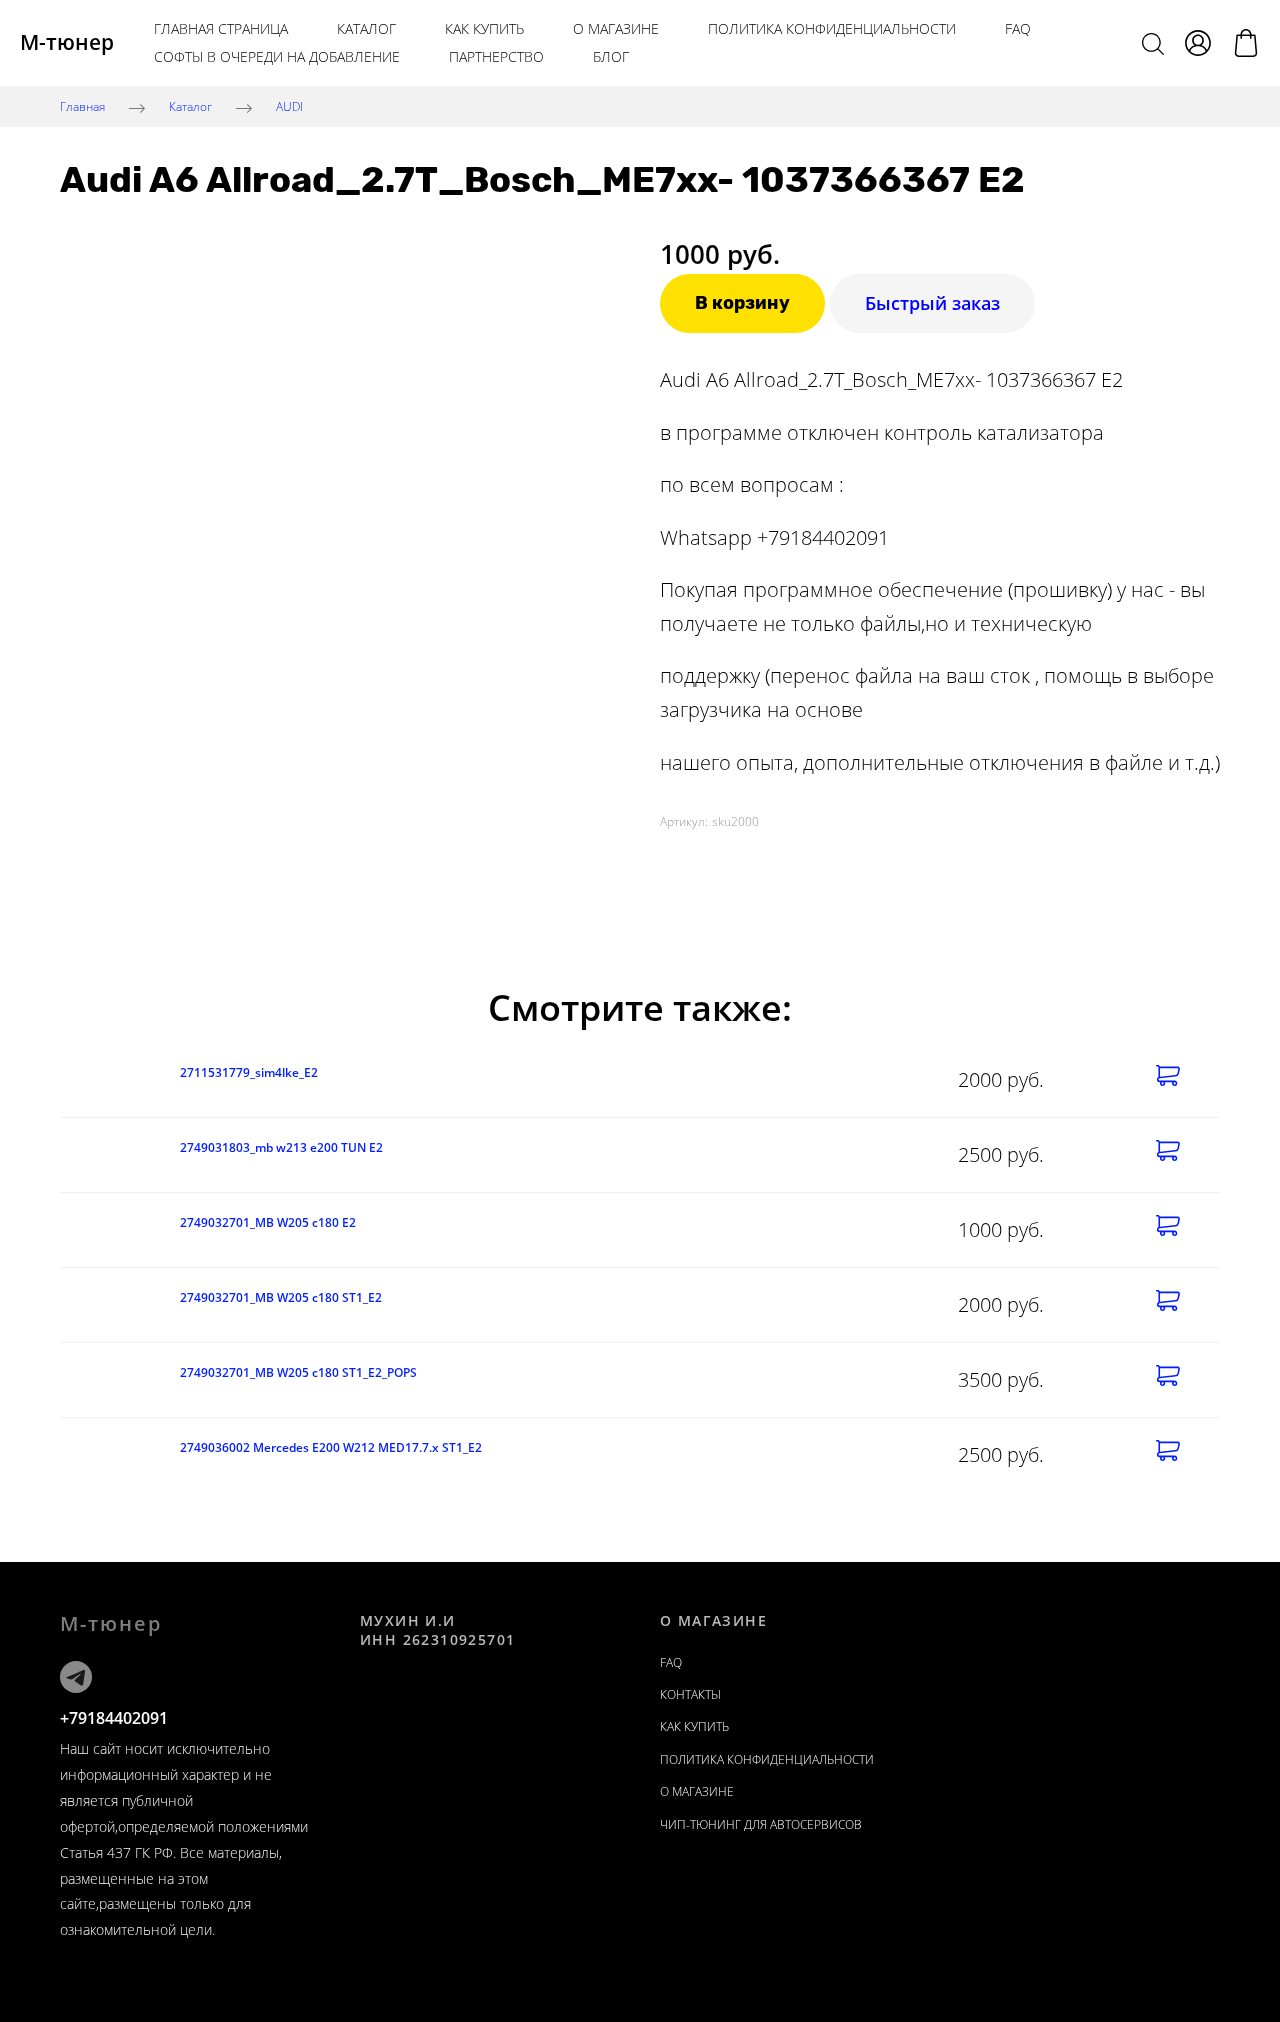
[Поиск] (1153, 43)
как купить (484, 28)
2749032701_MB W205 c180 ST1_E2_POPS (298, 1372)
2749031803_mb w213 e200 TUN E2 (281, 1147)
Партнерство (496, 56)
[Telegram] (76, 1677)
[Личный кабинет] (1198, 43)
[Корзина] (1246, 43)
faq (671, 1662)
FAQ (1018, 28)
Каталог (366, 28)
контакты (690, 1694)
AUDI (289, 106)
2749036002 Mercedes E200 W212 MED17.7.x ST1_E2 (331, 1447)
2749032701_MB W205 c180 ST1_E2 (281, 1297)
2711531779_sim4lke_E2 (249, 1072)
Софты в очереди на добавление (277, 56)
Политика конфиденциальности (832, 28)
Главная (82, 106)
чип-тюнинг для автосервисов (761, 1824)
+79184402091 (114, 1718)
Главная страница (221, 28)
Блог (611, 56)
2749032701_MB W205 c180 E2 (268, 1222)
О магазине (616, 28)
